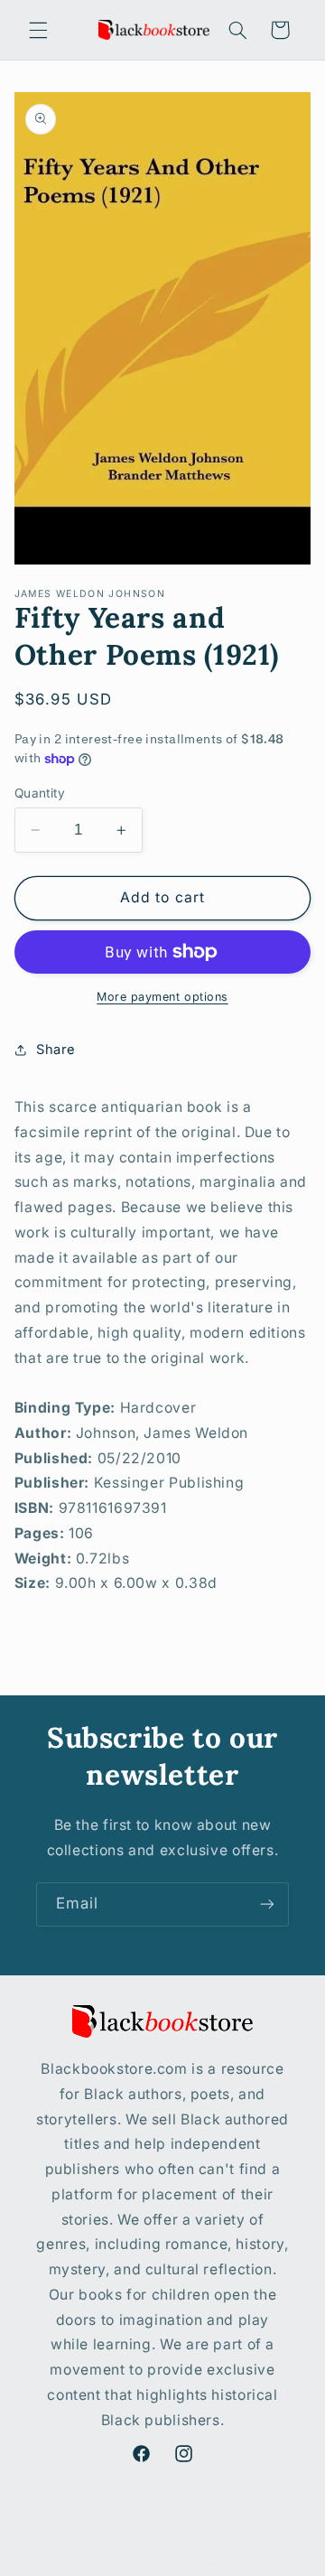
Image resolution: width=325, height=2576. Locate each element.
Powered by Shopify (233, 2564)
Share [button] (56, 1050)
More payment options (162, 997)
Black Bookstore (130, 2564)
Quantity (40, 793)
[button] (38, 30)
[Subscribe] (267, 1904)
